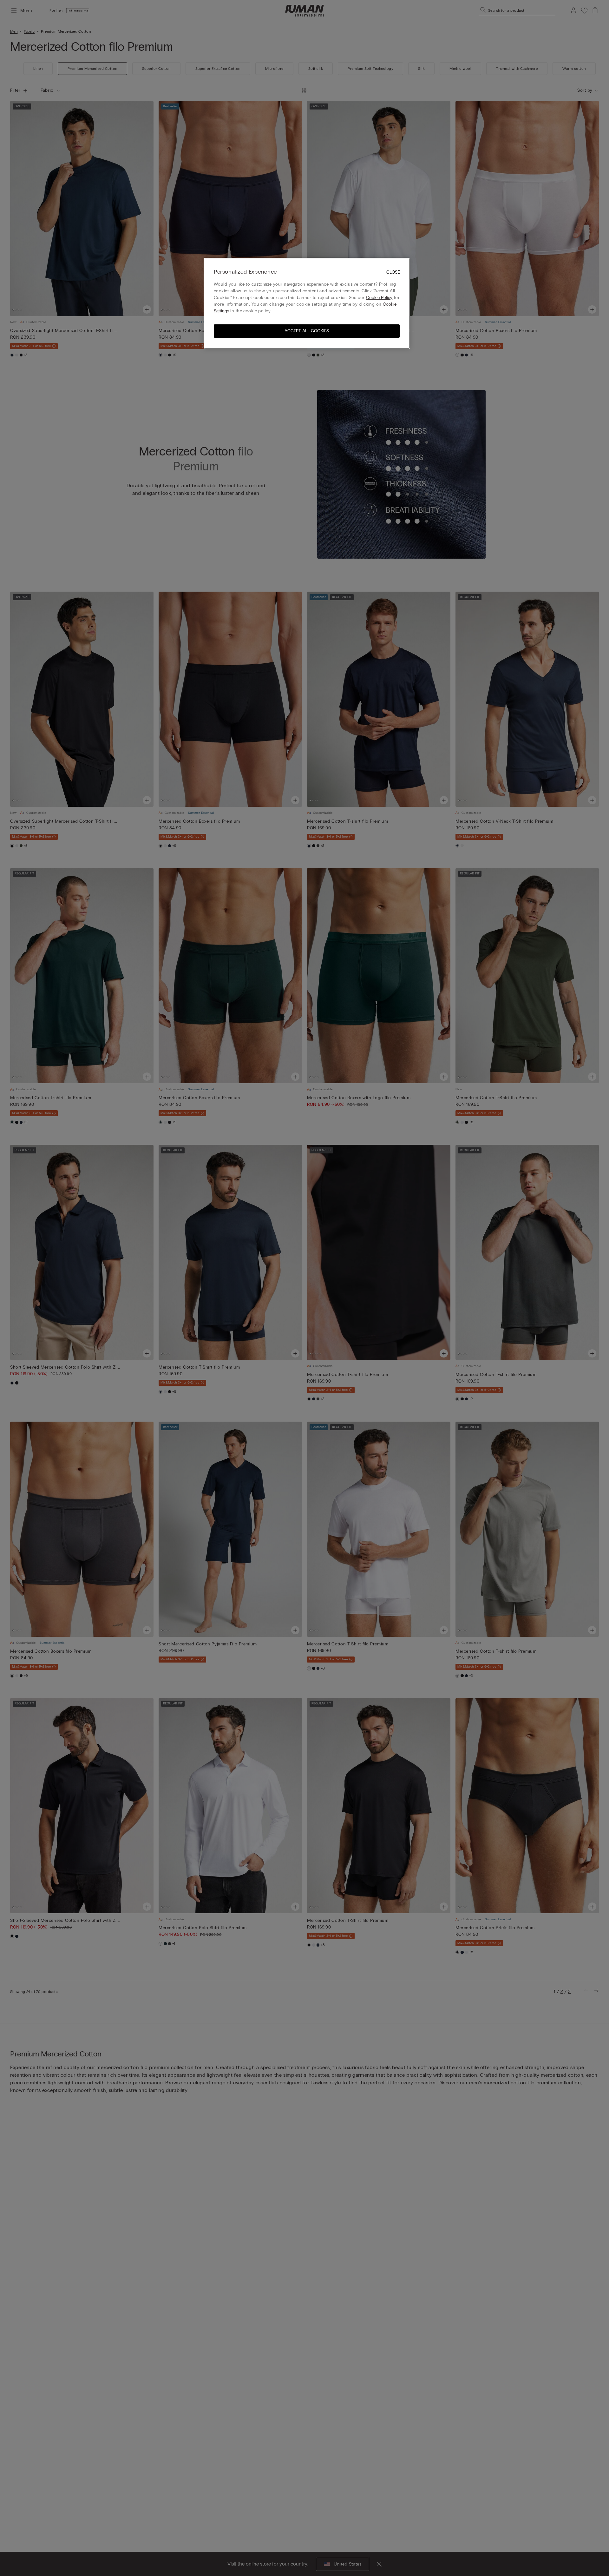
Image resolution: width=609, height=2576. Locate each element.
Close (393, 272)
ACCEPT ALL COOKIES (307, 331)
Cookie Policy (379, 297)
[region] (307, 303)
